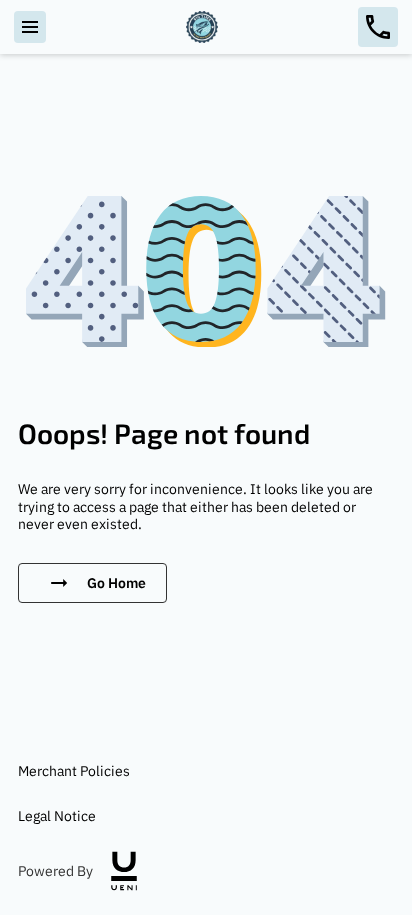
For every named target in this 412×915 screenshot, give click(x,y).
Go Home (116, 582)
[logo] (124, 871)
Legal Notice (57, 815)
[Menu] (30, 27)
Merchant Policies (74, 770)
